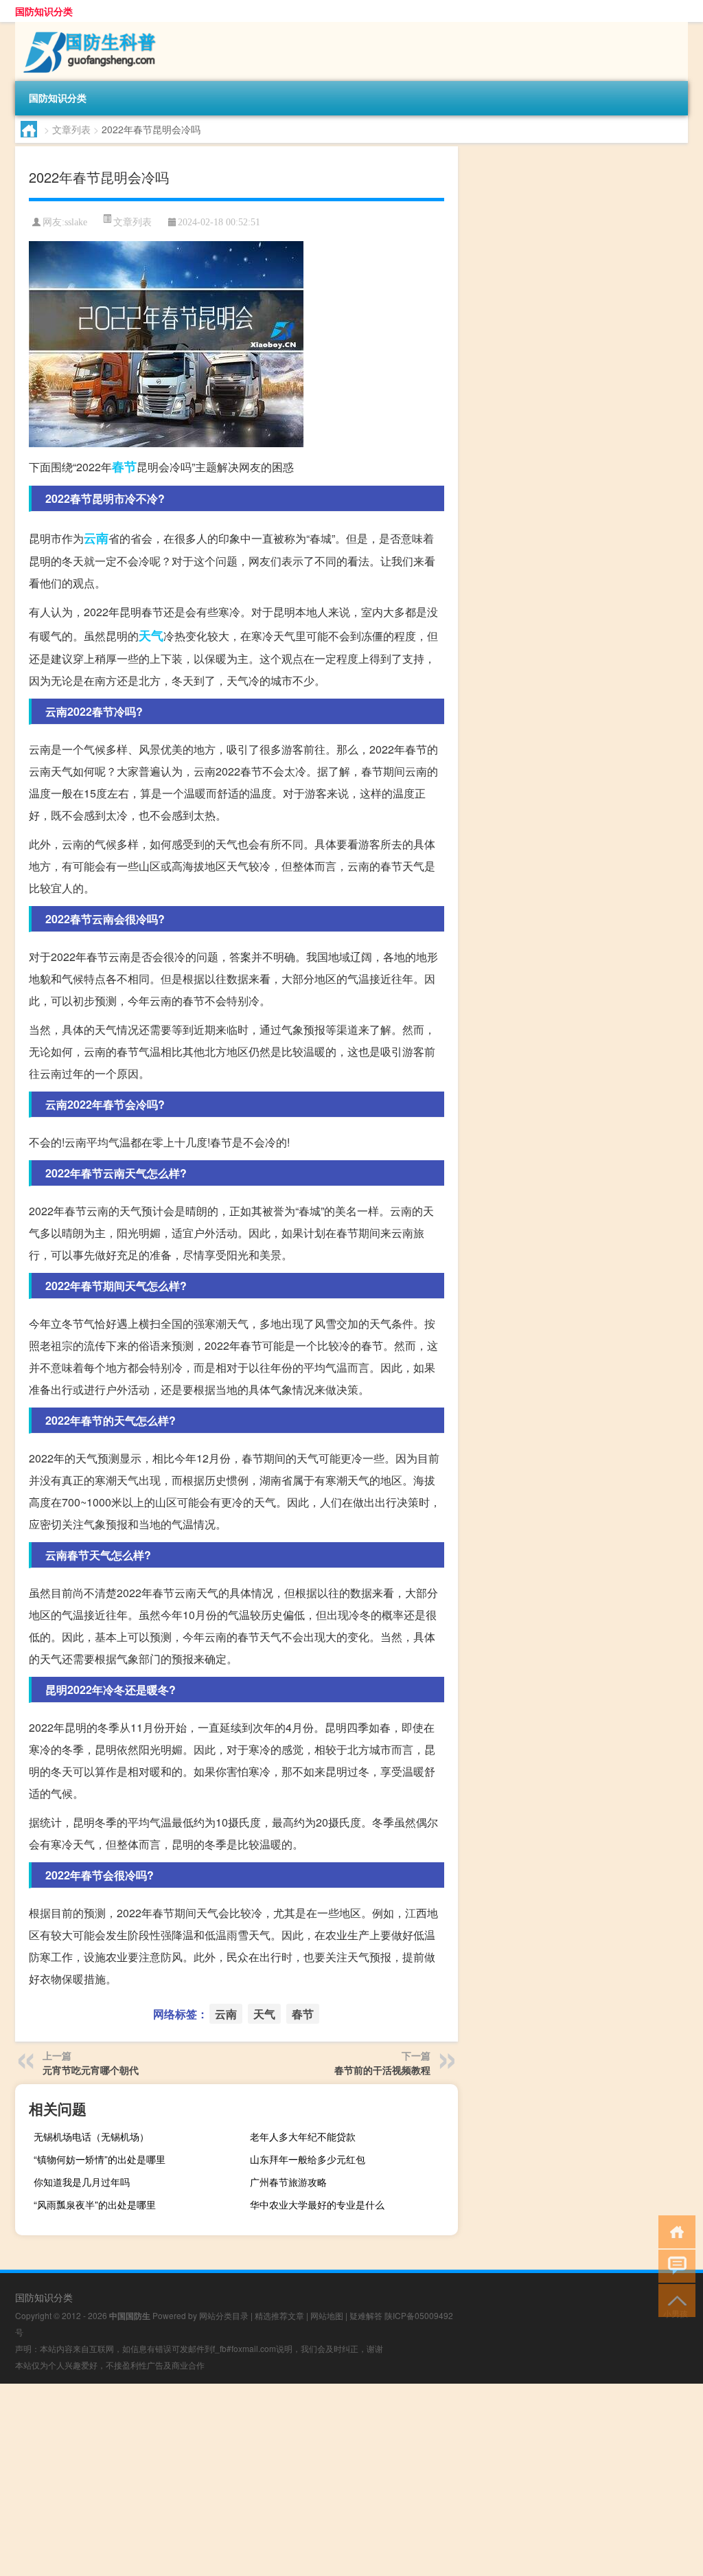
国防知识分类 (44, 11)
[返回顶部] (674, 2300)
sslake (76, 222)
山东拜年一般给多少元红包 (308, 2159)
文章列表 (71, 129)
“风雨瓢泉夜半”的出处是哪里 (95, 2204)
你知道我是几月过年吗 (82, 2182)
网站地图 (327, 2315)
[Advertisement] (351, 2480)
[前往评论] (674, 2265)
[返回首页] (674, 2231)
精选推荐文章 (279, 2315)
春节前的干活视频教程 (382, 2070)
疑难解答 (366, 2315)
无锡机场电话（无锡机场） (91, 2136)
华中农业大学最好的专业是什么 (317, 2204)
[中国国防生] (87, 27)
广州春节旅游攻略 (288, 2182)
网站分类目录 (224, 2315)
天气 (151, 635)
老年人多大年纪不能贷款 (303, 2136)
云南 (96, 538)
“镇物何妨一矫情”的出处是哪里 (100, 2159)
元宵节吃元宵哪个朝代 (91, 2070)
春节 (124, 466)
